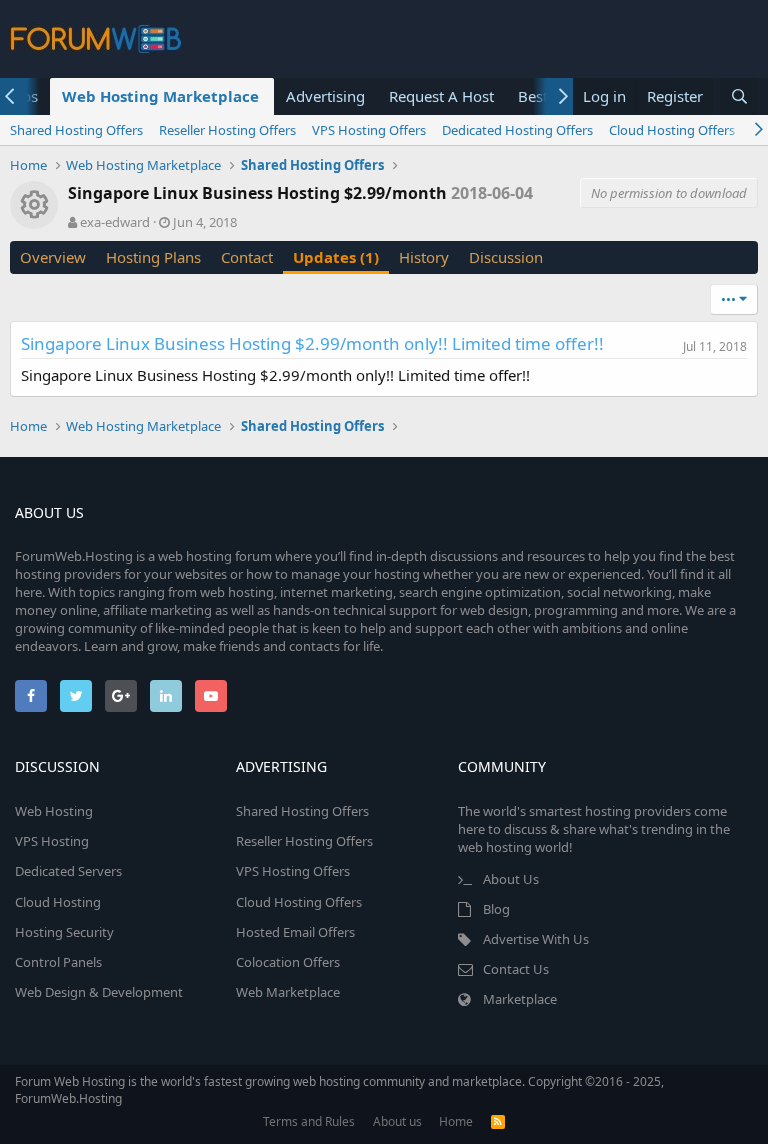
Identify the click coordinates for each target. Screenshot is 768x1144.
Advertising (325, 96)
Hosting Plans (153, 257)
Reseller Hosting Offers (227, 130)
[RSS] (498, 1121)
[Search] (739, 96)
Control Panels (58, 962)
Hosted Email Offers (295, 932)
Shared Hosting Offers (76, 130)
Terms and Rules (309, 1121)
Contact (247, 257)
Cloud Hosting (58, 902)
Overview (53, 257)
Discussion (506, 257)
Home (456, 1121)
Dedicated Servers (68, 871)
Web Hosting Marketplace (160, 96)
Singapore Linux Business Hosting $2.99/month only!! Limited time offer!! (312, 343)
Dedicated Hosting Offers (517, 130)
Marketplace (520, 999)
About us (397, 1121)
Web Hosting (54, 811)
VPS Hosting (52, 841)
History (424, 257)
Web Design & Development (99, 992)
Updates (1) (336, 257)
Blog (496, 909)
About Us (511, 879)
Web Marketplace (288, 992)
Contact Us (516, 969)
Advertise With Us (536, 939)
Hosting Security (64, 932)
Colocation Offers (288, 962)
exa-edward (115, 222)
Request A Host (441, 96)
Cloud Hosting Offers (672, 130)
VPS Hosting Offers (369, 130)
